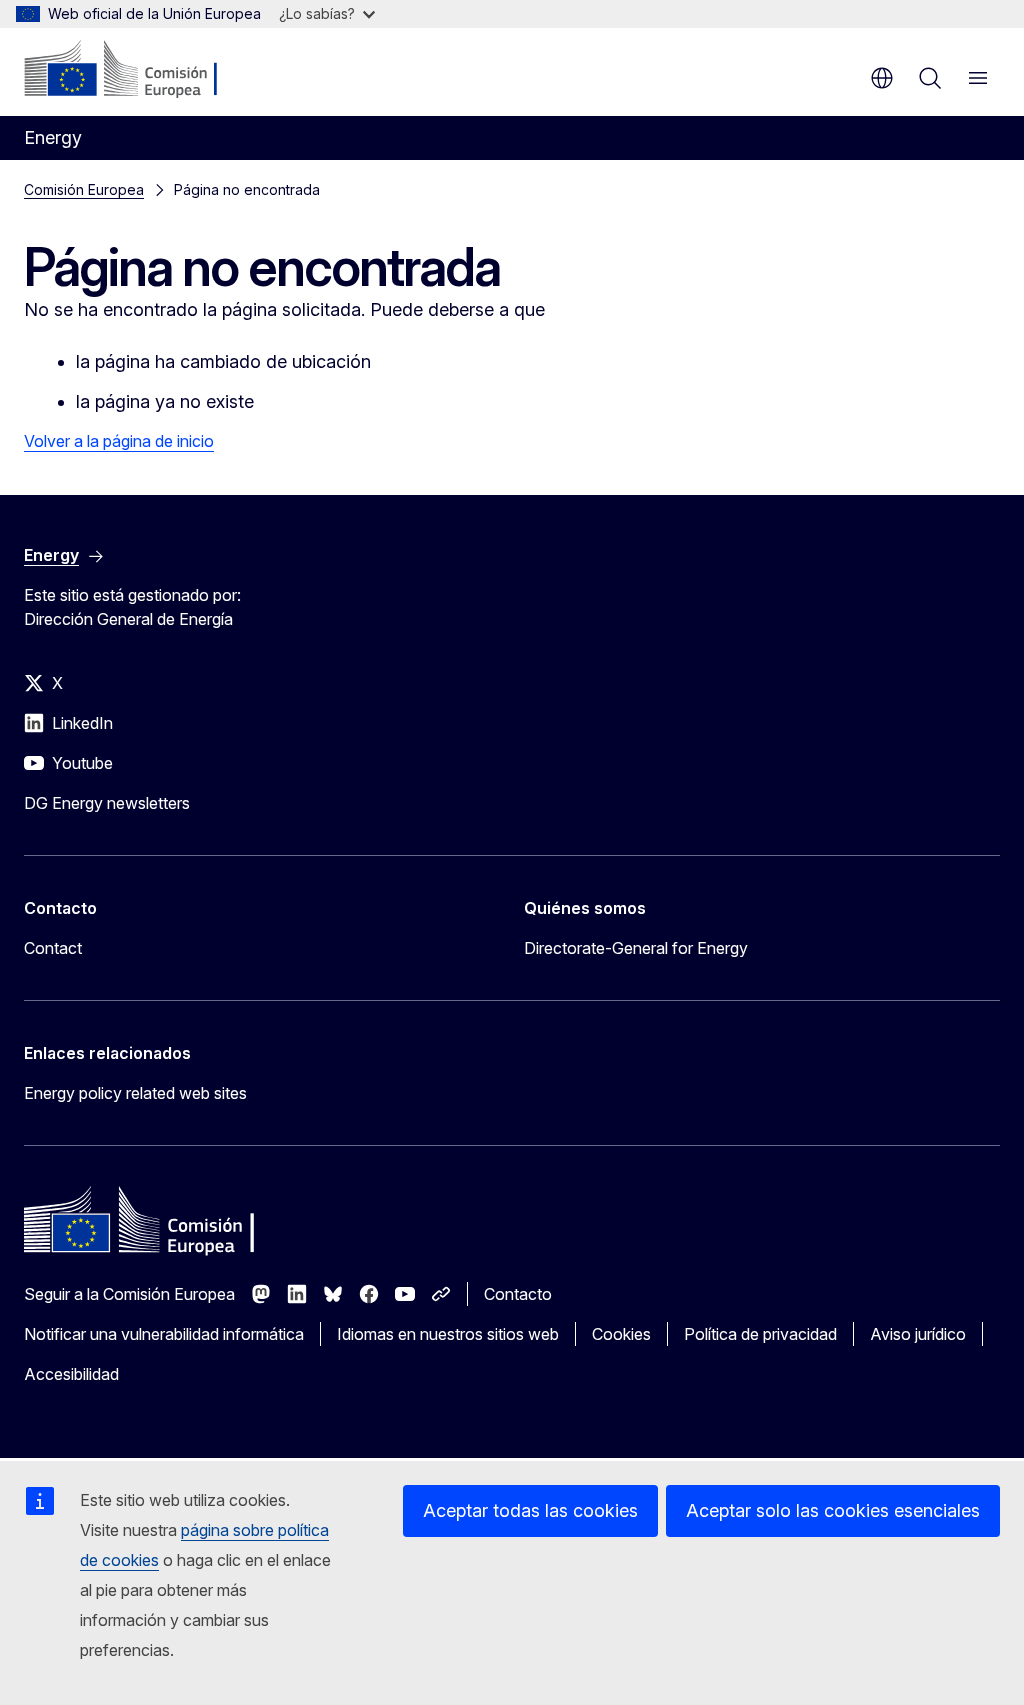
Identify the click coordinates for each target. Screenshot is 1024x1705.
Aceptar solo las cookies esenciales (833, 1510)
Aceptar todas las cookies (530, 1510)
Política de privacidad (760, 1334)
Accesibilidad (71, 1374)
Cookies (621, 1334)
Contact (53, 948)
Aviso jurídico (918, 1334)
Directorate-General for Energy (636, 948)
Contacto (518, 1294)
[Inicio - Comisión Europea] (145, 70)
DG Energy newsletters (107, 803)
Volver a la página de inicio (119, 441)
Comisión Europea (84, 189)
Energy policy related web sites (135, 1093)
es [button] (882, 78)
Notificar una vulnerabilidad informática (164, 1334)
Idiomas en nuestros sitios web (448, 1334)
